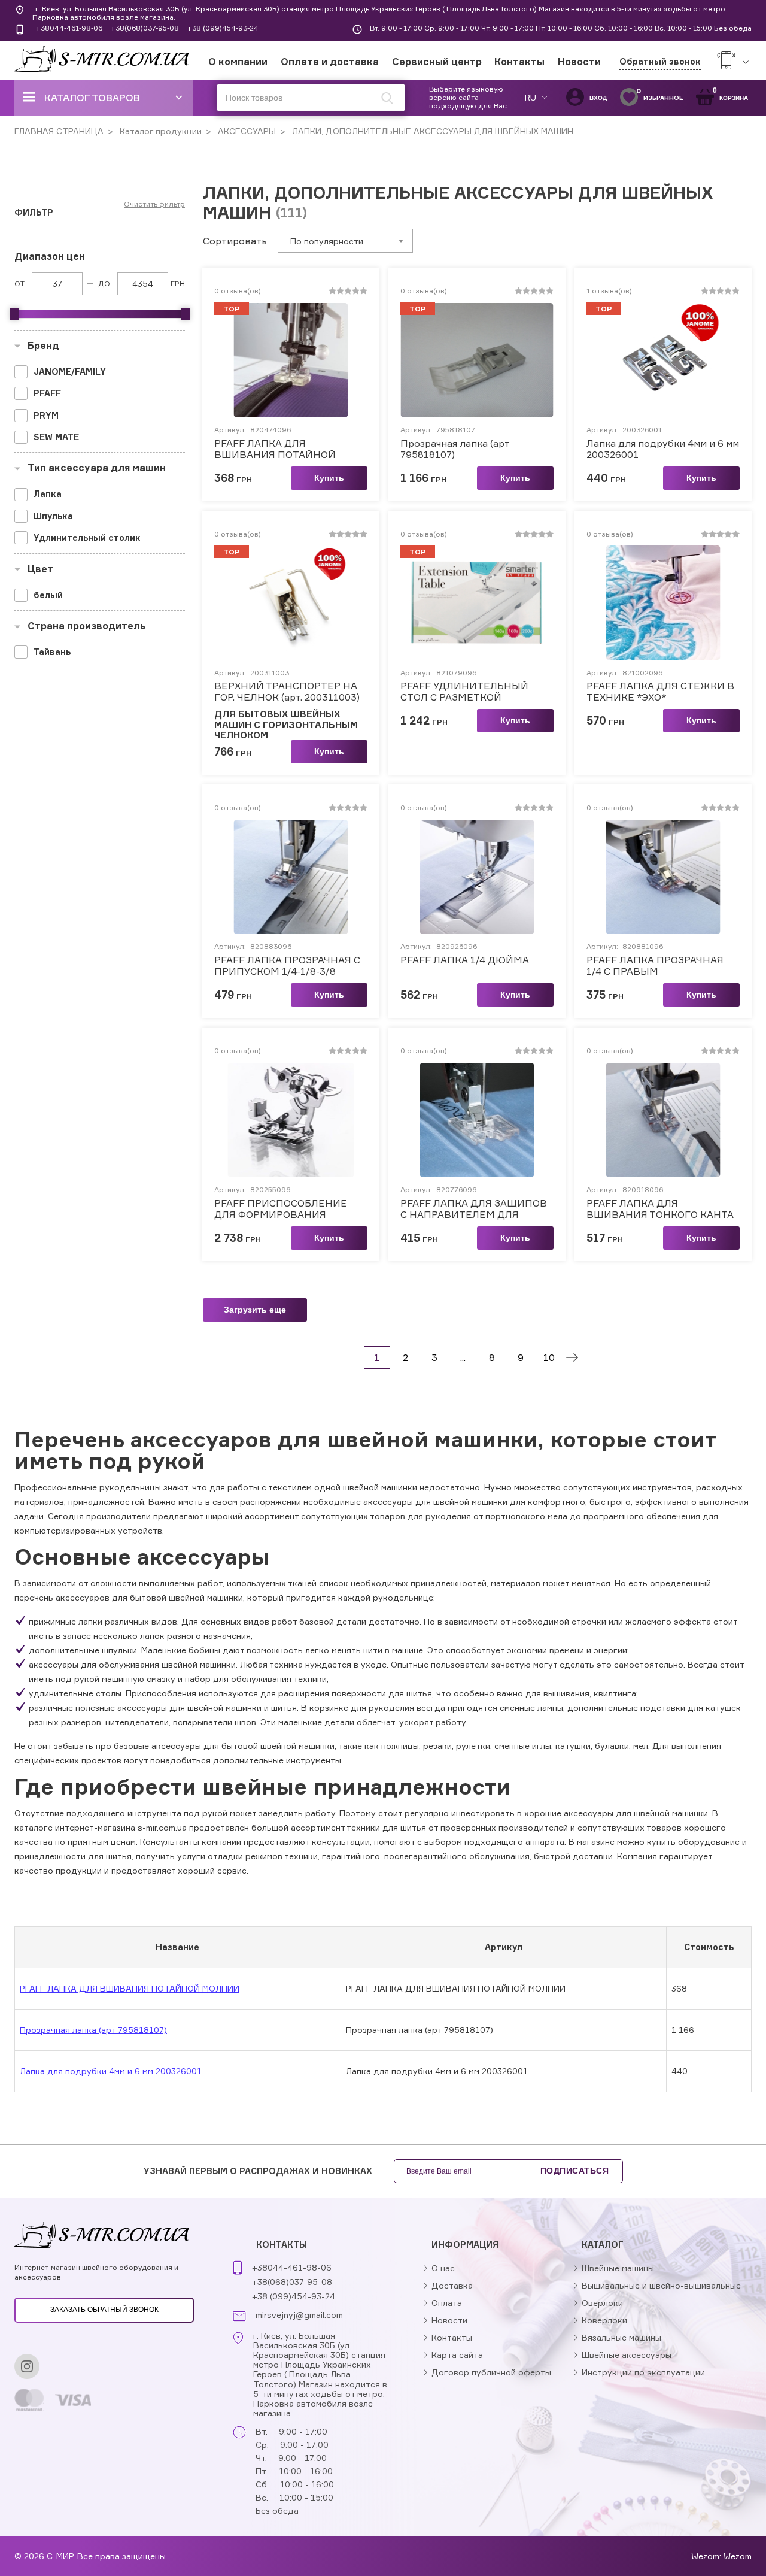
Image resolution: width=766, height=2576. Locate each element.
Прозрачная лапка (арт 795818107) (455, 449)
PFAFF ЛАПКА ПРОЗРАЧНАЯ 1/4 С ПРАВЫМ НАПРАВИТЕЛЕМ (655, 966)
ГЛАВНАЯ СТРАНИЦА (59, 131)
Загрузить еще (255, 1310)
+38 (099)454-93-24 (223, 28)
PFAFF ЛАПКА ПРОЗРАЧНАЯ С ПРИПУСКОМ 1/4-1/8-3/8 (287, 966)
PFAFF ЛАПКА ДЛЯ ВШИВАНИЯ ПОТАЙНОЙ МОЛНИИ (275, 449)
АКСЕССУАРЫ (246, 131)
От (19, 284)
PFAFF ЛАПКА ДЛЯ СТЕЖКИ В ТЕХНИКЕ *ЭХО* (660, 692)
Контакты (519, 62)
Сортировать (235, 241)
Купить (329, 478)
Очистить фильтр (154, 204)
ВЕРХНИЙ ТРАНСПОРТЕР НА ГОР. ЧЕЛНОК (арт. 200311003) (287, 692)
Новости (579, 62)
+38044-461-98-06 (69, 28)
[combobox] (345, 241)
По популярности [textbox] (327, 241)
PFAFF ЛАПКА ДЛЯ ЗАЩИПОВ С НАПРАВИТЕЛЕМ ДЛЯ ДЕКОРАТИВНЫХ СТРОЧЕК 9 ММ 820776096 (474, 1209)
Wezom (738, 2556)
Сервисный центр (437, 62)
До (104, 284)
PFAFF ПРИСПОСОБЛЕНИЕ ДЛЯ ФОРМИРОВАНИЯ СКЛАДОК (281, 1209)
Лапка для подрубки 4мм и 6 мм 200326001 (663, 449)
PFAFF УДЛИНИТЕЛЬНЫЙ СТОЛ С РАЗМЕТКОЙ (464, 692)
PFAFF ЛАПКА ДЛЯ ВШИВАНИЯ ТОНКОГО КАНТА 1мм (660, 1209)
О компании (238, 62)
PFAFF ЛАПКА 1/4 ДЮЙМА (465, 960)
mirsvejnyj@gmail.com (299, 2315)
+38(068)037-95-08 (145, 28)
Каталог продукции (159, 131)
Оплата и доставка (330, 62)
